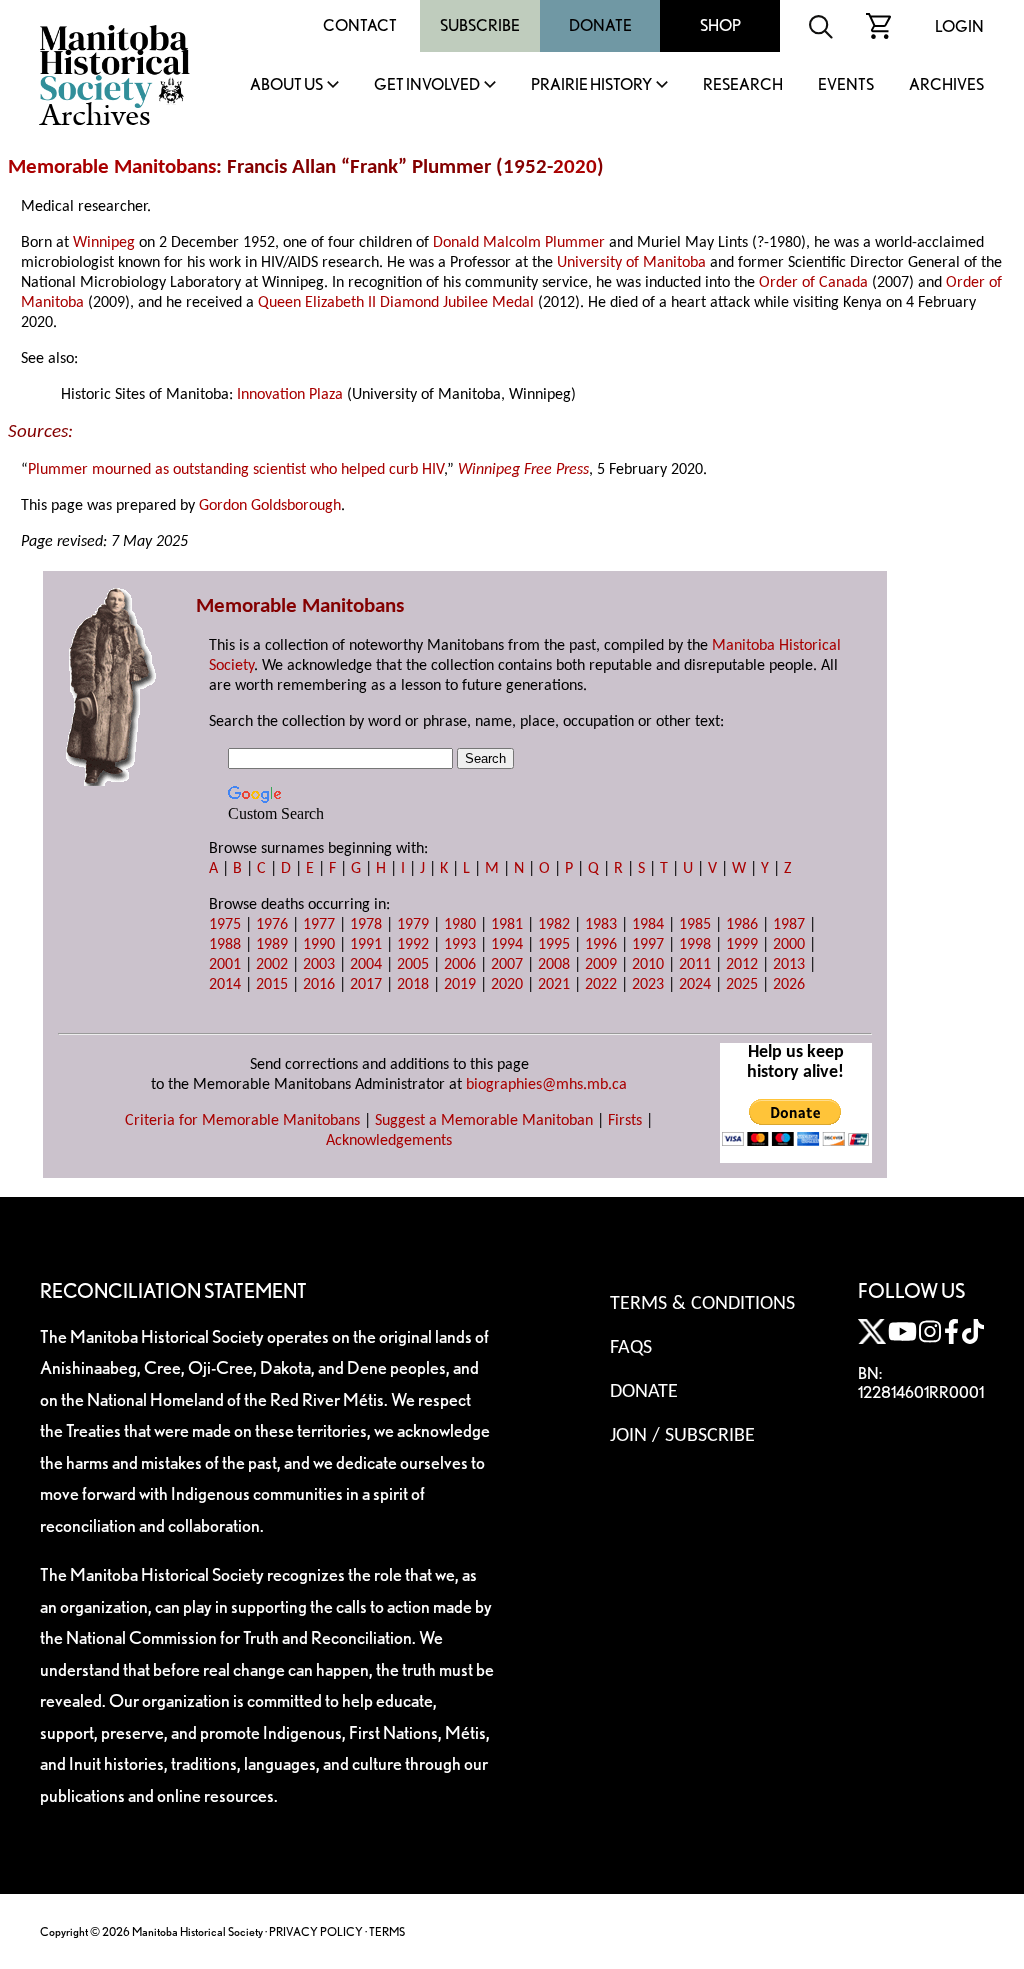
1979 (413, 925)
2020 (575, 167)
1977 (319, 925)
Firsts (625, 1121)
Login (959, 26)
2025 (742, 985)
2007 (507, 965)
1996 (601, 945)
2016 (319, 985)
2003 (319, 965)
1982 (554, 925)
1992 (413, 945)
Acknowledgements (389, 1141)
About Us (286, 85)
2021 (554, 985)
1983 (601, 925)
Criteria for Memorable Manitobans (242, 1121)
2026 (789, 985)
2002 (272, 965)
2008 (554, 965)
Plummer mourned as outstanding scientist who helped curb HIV (236, 470)
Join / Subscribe (682, 1436)
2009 (601, 965)
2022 (601, 985)
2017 (366, 985)
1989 (272, 945)
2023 (648, 985)
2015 (272, 985)
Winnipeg (104, 243)
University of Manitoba (631, 263)
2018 (413, 985)
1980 (460, 925)
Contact (360, 25)
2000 (789, 945)
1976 (272, 925)
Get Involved (427, 85)
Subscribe (480, 25)
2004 (366, 965)
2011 (695, 965)
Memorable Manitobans (112, 167)
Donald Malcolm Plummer (519, 243)
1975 (225, 925)
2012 (742, 965)
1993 (460, 945)
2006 (460, 965)
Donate (600, 25)
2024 (695, 985)
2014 (225, 985)
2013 (789, 965)
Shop (720, 25)
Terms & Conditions (702, 1304)
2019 (460, 985)
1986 (742, 925)
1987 (789, 925)
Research (743, 85)
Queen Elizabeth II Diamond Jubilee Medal (396, 303)
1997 (648, 945)
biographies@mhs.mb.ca (546, 1085)
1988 (225, 945)
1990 (319, 945)
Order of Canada (813, 283)
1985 (695, 925)
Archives (946, 85)
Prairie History (591, 85)
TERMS (387, 1931)
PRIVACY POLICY (316, 1931)
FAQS (631, 1348)
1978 (366, 925)
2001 (225, 965)
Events (846, 85)
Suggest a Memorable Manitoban (484, 1121)
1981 (507, 925)
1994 (507, 945)
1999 (742, 945)
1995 (554, 945)
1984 (648, 925)
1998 (695, 945)
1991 (366, 945)
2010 (648, 965)
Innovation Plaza (290, 395)
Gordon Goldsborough (270, 506)
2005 (413, 965)
